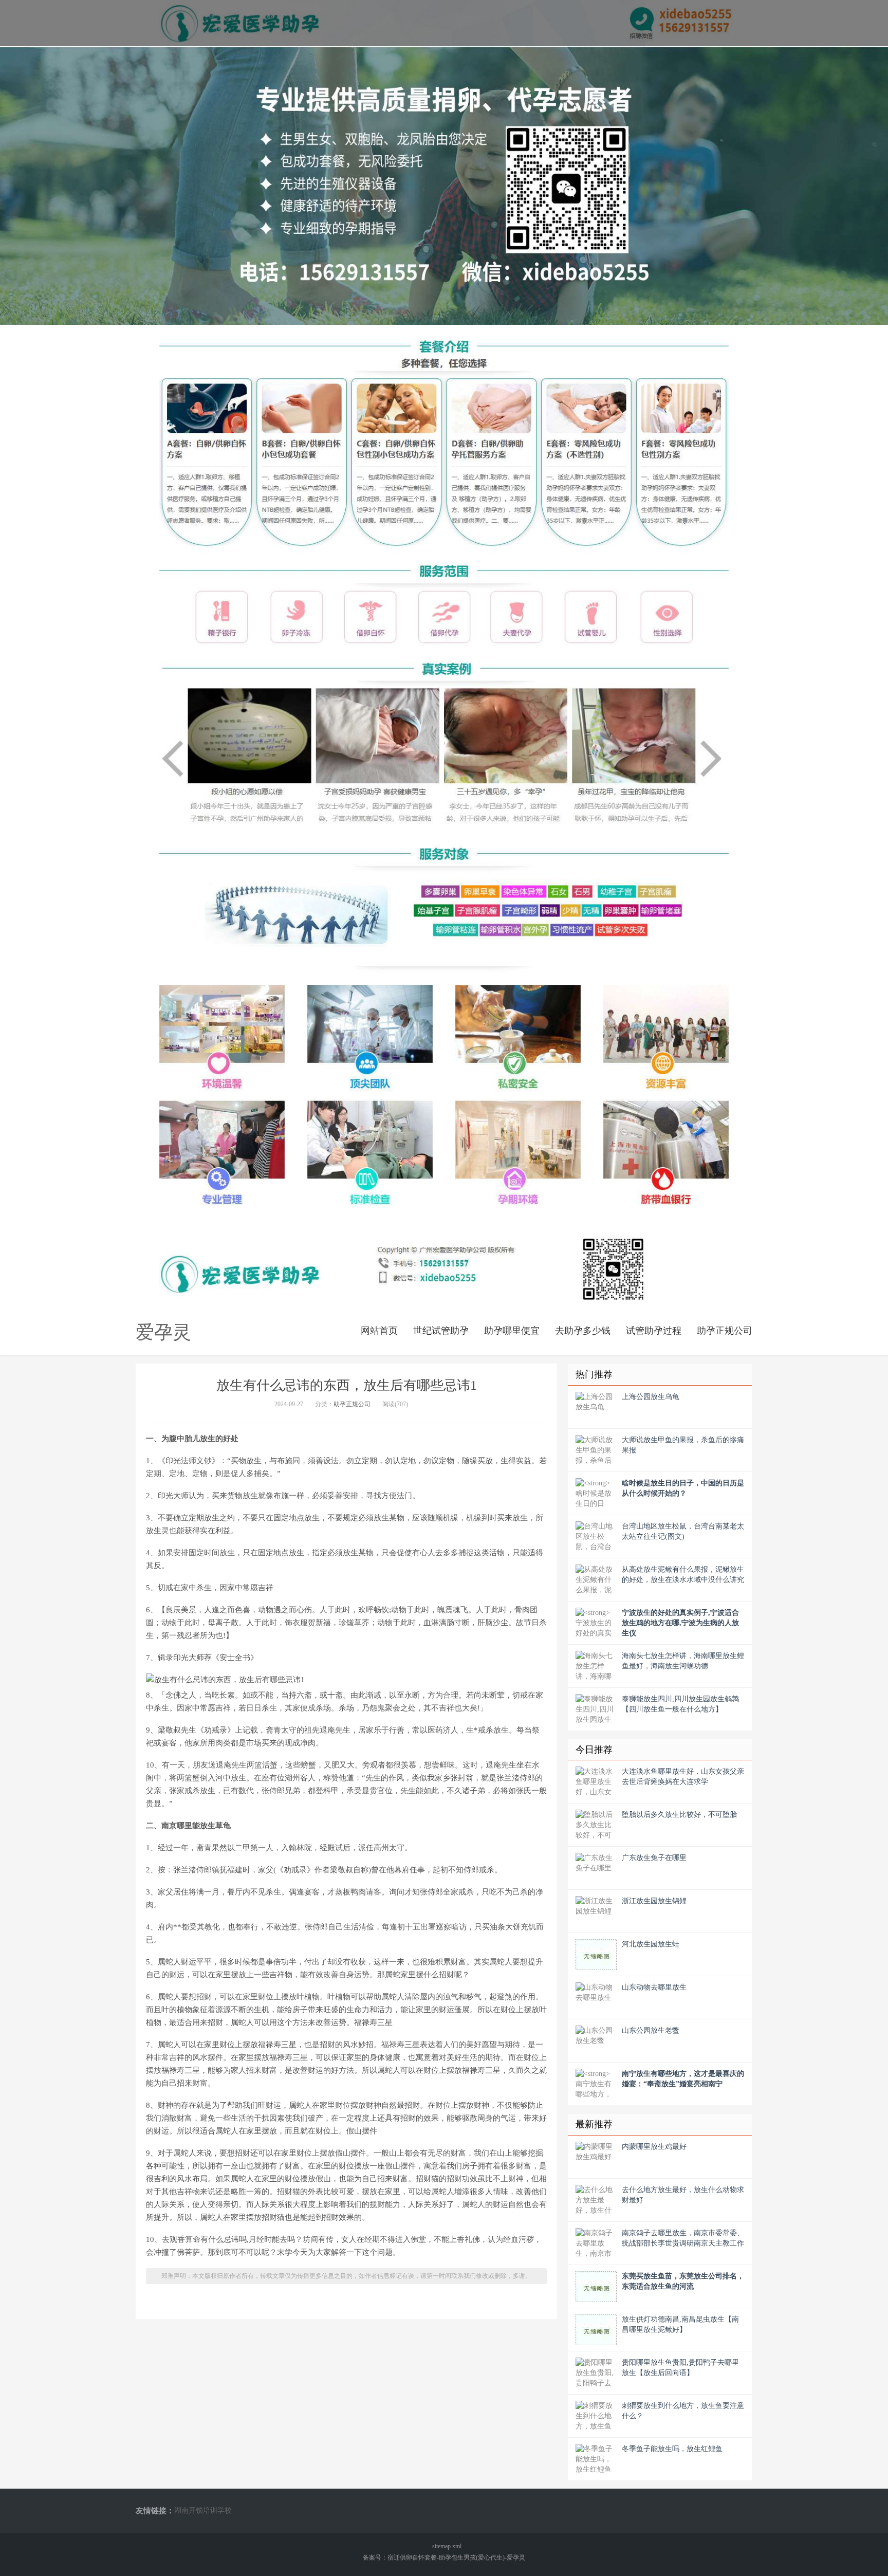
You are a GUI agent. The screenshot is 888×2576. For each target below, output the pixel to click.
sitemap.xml (447, 2546)
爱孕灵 (163, 1332)
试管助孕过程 (654, 1331)
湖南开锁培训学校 (203, 2510)
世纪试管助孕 (441, 1331)
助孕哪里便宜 (512, 1331)
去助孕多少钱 (583, 1331)
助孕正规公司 (725, 1331)
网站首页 (379, 1331)
